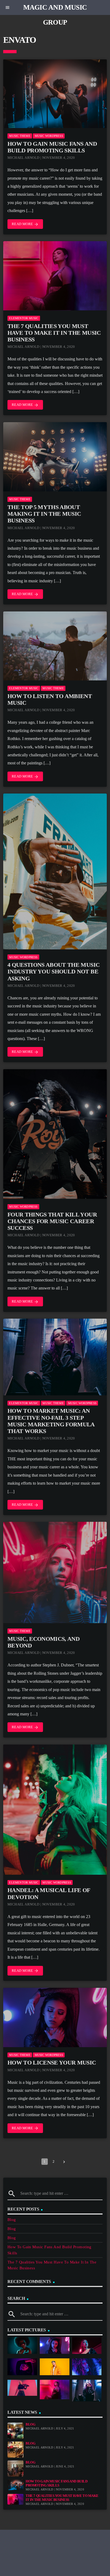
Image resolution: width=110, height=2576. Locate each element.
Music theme (20, 136)
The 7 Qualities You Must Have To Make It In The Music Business (54, 333)
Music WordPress (49, 136)
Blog (12, 2220)
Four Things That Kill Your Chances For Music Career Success (52, 1221)
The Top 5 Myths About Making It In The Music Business (44, 514)
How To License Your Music (52, 2063)
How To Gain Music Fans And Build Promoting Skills (52, 147)
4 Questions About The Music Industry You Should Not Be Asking (54, 972)
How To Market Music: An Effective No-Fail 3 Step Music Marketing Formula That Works (51, 1421)
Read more (25, 224)
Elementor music (24, 318)
